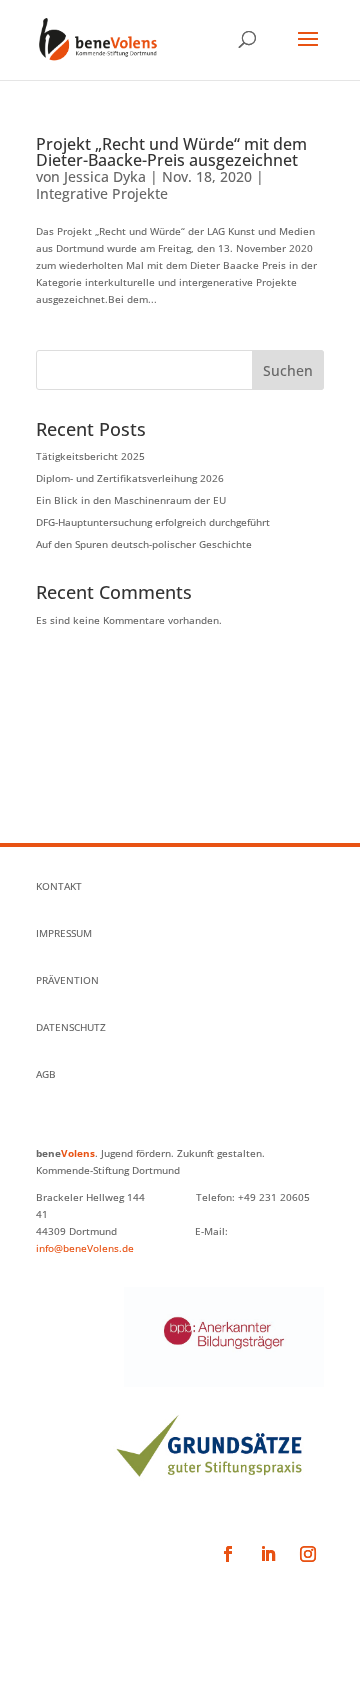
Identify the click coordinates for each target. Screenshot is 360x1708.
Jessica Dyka (105, 176)
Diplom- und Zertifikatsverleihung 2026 (130, 478)
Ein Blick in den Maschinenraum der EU (131, 500)
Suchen (288, 370)
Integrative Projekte (102, 193)
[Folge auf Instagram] (308, 1554)
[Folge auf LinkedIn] (268, 1554)
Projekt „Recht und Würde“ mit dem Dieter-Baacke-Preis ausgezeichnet (171, 152)
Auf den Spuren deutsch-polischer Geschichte (144, 544)
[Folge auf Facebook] (228, 1554)
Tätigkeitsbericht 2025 (90, 456)
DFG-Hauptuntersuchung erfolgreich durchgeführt (153, 522)
